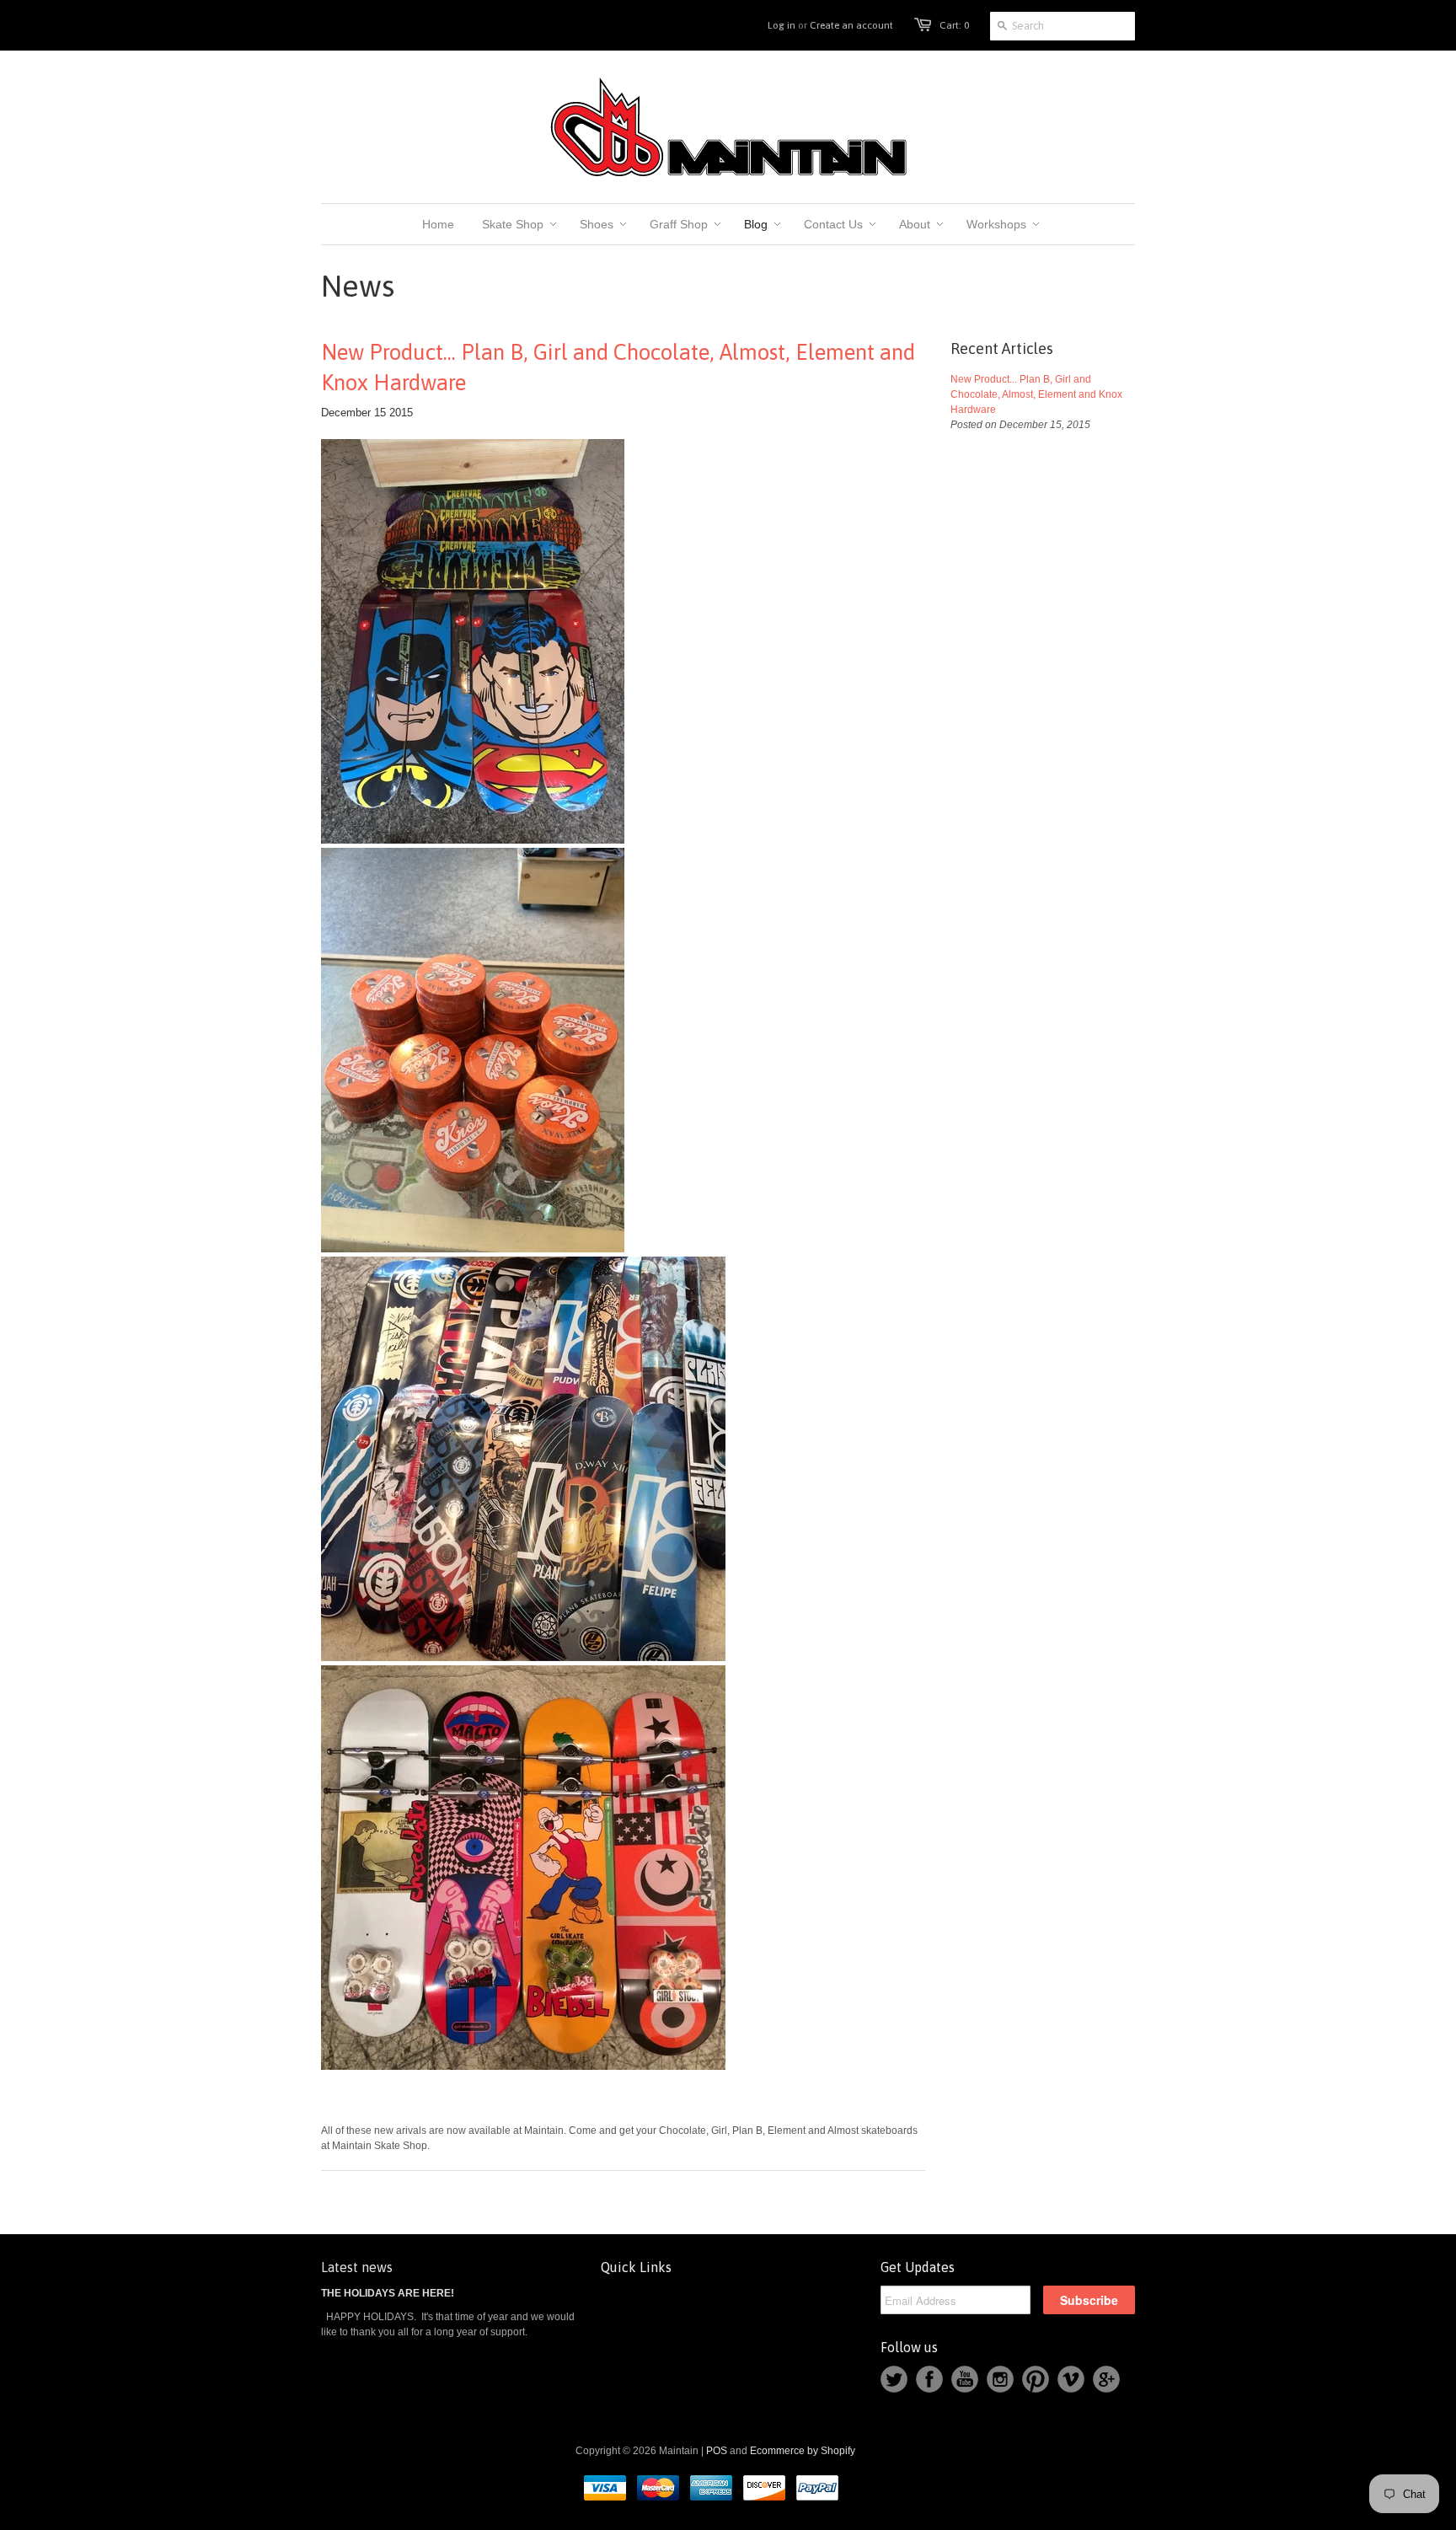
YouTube (965, 2379)
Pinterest (1036, 2379)
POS (717, 2451)
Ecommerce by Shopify (803, 2451)
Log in (782, 25)
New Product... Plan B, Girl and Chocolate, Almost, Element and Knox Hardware (618, 367)
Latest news (357, 2267)
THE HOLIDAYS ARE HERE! (388, 2293)
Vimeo (1071, 2379)
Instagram (1000, 2379)
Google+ (1106, 2379)
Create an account (851, 25)
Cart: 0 (954, 25)
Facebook (929, 2379)
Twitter (894, 2379)
